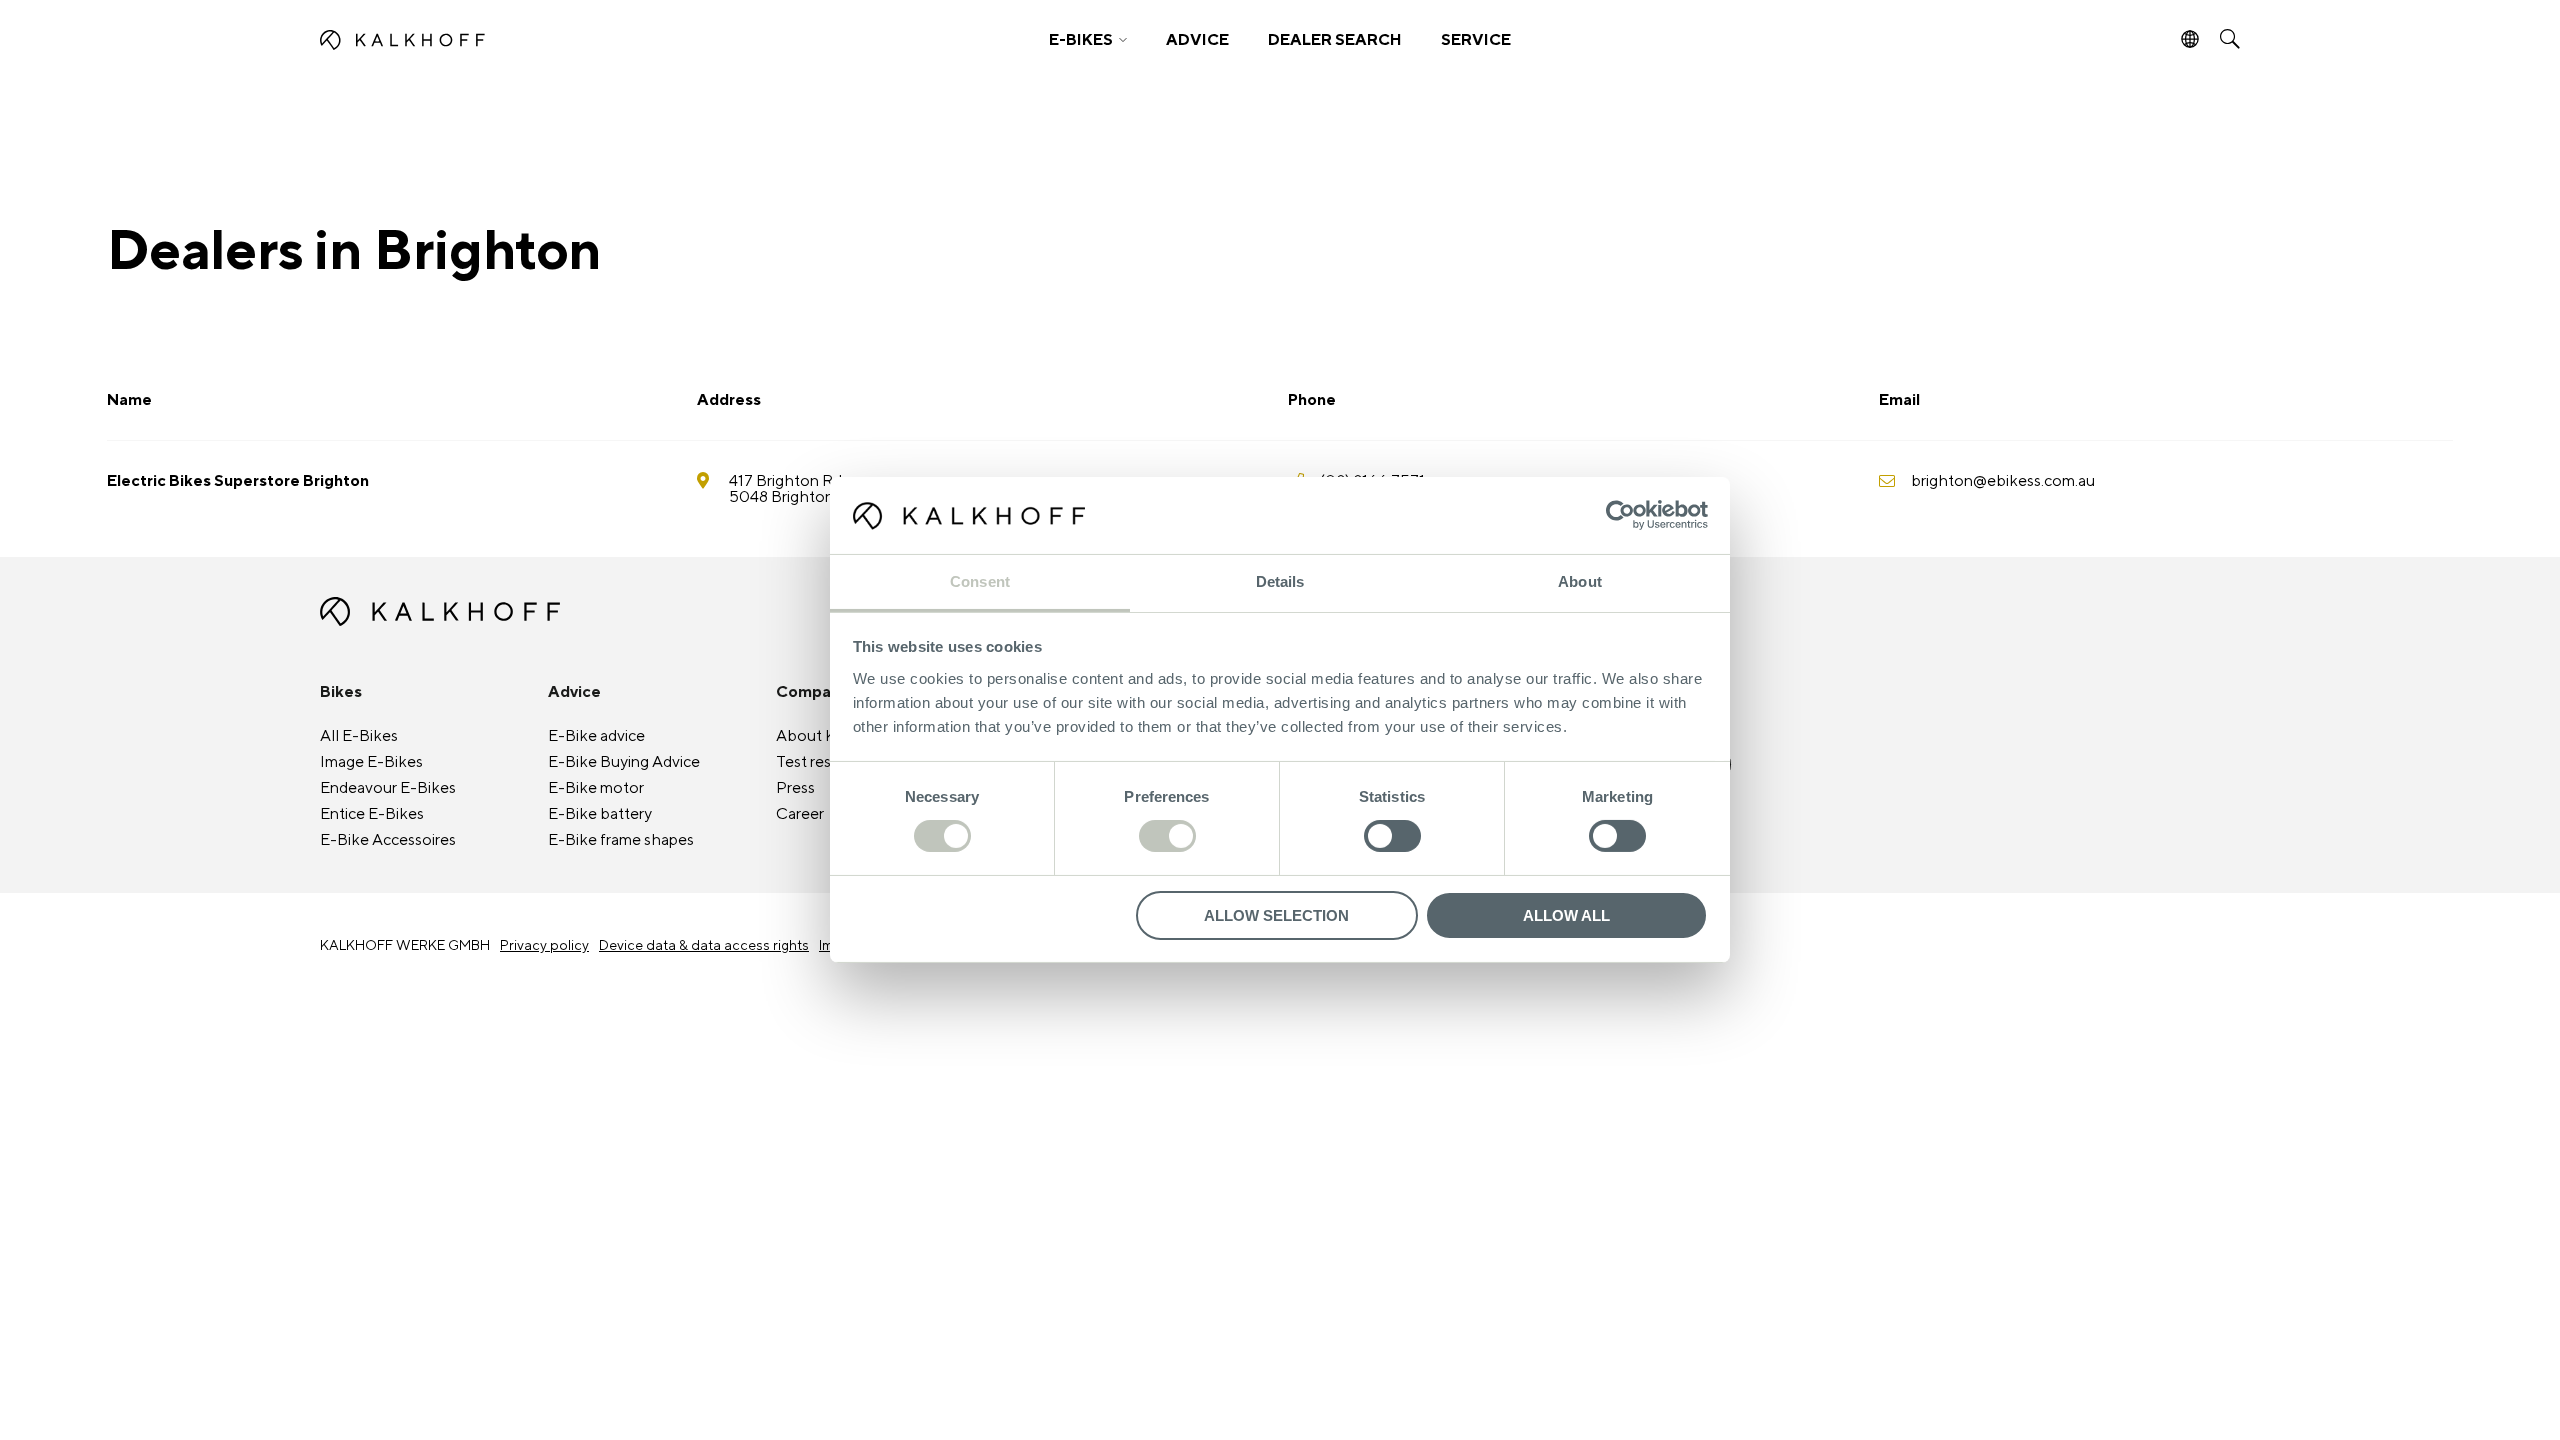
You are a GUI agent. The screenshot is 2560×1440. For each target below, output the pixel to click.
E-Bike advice (596, 736)
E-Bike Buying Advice (624, 762)
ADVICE (1197, 40)
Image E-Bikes (371, 762)
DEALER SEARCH (1335, 40)
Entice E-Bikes (372, 814)
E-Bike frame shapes (621, 840)
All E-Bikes (359, 736)
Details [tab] (1280, 581)
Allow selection (1276, 915)
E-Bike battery (600, 814)
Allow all (1566, 915)
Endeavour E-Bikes (388, 788)
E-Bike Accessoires (388, 840)
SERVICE (1476, 40)
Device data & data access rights (704, 946)
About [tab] (1580, 581)
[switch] (1167, 836)
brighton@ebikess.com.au (2003, 481)
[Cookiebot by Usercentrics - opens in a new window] (1620, 515)
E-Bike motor (596, 788)
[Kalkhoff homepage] (556, 40)
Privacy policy (544, 946)
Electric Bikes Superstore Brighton (238, 481)
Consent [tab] (980, 581)
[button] (1088, 40)
